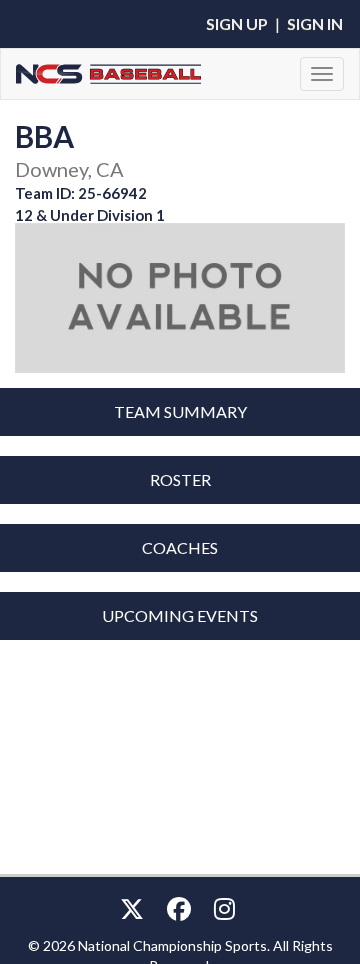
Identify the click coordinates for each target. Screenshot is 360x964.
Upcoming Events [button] (180, 615)
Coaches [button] (180, 547)
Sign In (315, 23)
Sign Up (237, 23)
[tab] (180, 412)
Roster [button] (180, 479)
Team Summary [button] (180, 411)
